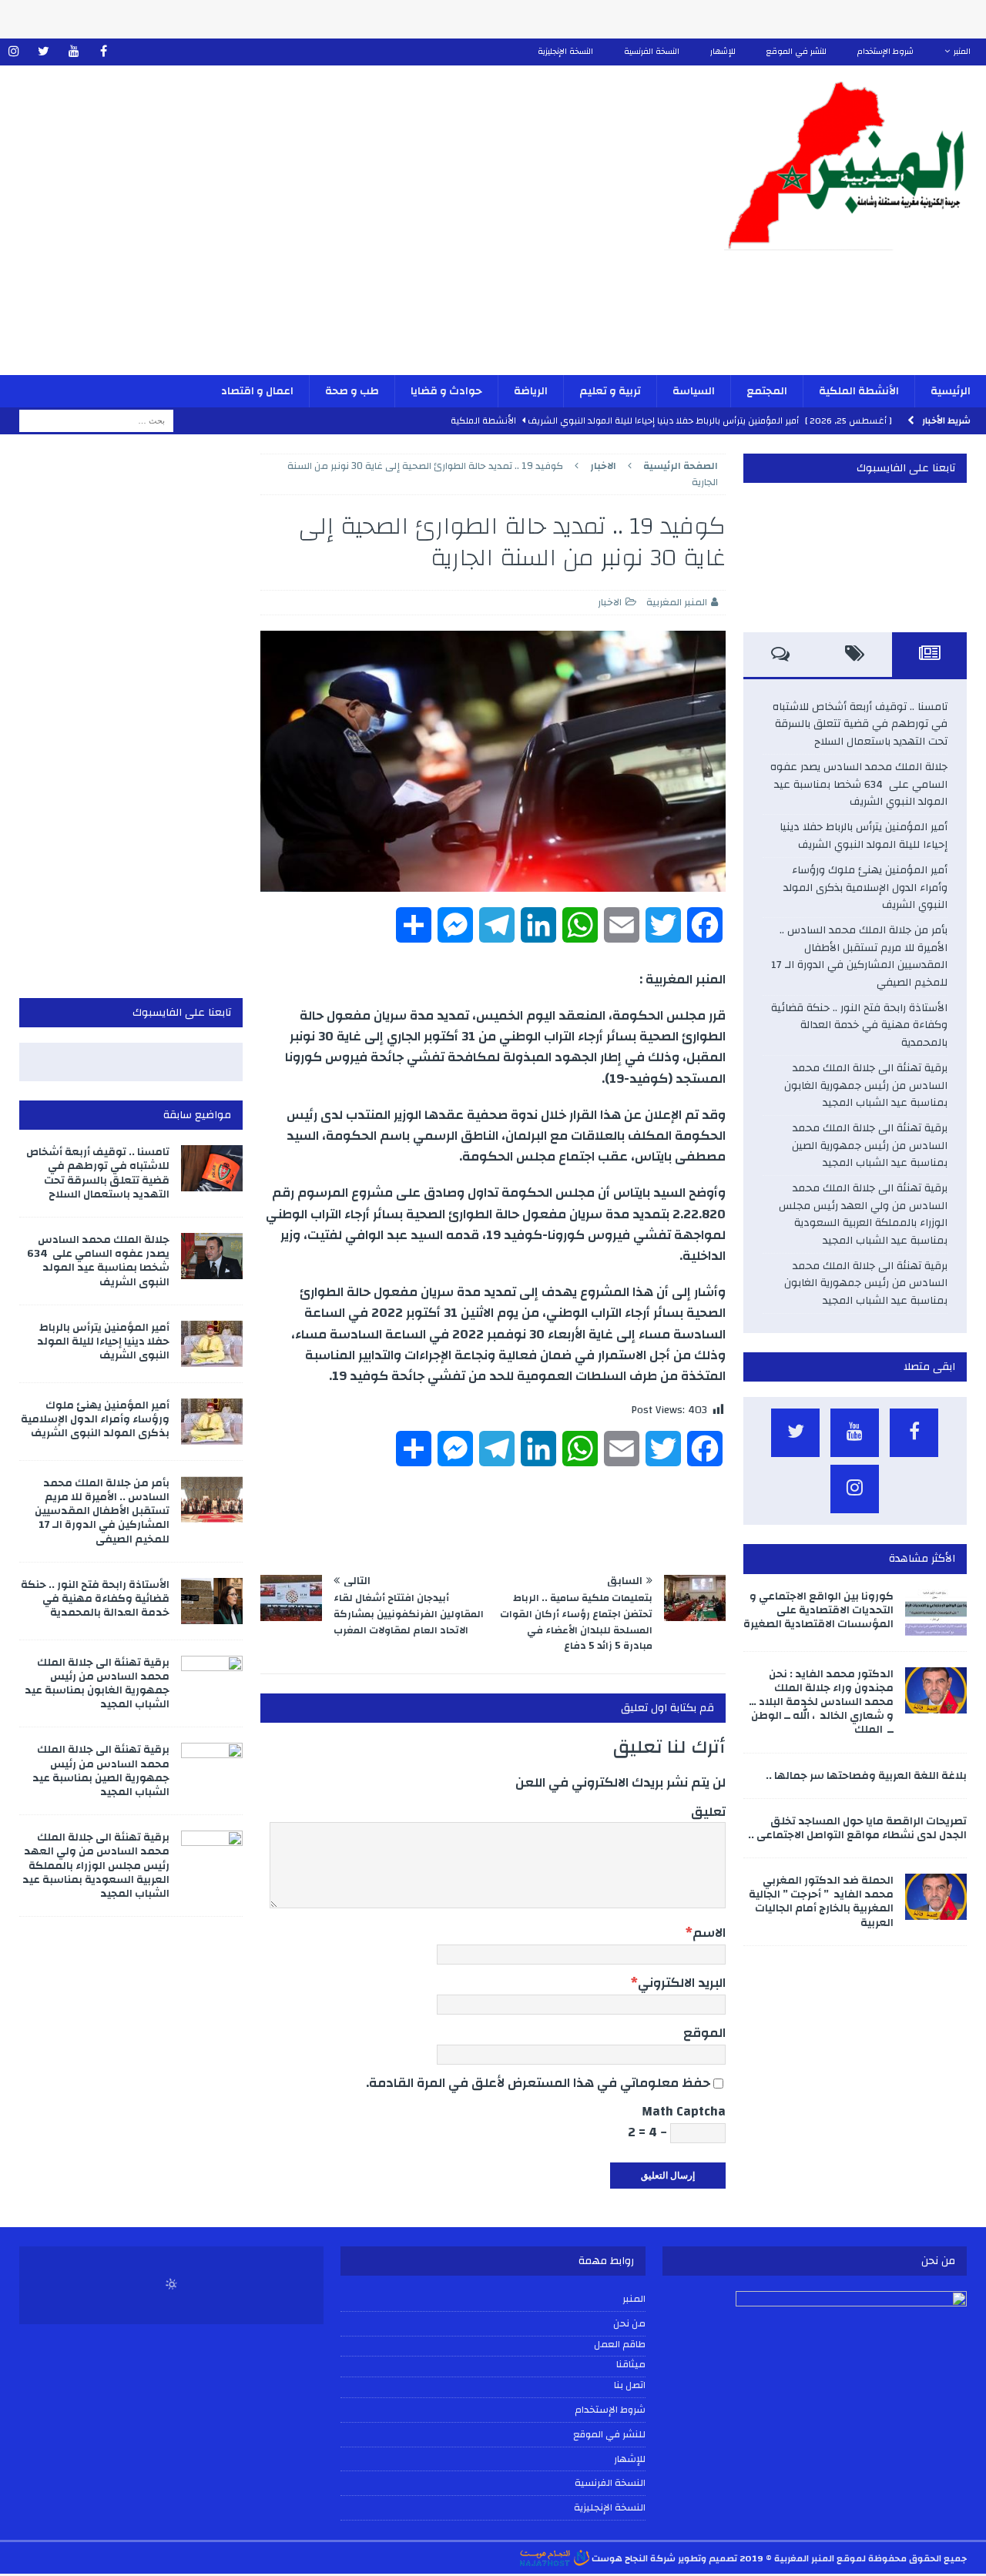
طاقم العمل (619, 2345)
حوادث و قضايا (446, 391)
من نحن (629, 2323)
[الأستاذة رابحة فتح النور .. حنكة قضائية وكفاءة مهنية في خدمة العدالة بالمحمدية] (212, 1601)
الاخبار (610, 602)
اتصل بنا (629, 2386)
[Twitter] (44, 52)
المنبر (962, 52)
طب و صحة (352, 391)
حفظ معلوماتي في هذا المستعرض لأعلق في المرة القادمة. (538, 2083)
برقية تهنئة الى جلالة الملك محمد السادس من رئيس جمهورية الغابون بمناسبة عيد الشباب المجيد (866, 1085)
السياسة (694, 391)
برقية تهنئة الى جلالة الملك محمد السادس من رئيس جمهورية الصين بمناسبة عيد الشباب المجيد (870, 1146)
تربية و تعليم (610, 391)
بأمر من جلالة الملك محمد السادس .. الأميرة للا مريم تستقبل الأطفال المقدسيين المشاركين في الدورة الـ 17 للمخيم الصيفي (859, 956)
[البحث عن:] (96, 420)
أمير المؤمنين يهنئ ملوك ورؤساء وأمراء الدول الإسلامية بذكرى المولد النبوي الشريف (865, 888)
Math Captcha (684, 2111)
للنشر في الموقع (797, 52)
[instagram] (13, 52)
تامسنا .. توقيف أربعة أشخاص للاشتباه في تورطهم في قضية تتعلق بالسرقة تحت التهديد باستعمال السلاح (860, 724)
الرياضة (531, 391)
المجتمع (767, 391)
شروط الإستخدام (885, 52)
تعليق (708, 1812)
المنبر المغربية (677, 602)
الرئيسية (951, 391)
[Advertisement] (332, 230)
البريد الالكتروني (682, 1983)
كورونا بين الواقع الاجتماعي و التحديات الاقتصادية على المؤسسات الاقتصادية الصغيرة (818, 1610)
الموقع (704, 2033)
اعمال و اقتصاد (257, 391)
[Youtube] (74, 52)
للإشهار (723, 52)
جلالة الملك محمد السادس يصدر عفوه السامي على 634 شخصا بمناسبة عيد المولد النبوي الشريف (859, 784)
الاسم (709, 1933)
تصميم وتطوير (708, 2558)
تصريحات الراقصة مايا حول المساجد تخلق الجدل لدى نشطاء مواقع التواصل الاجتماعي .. (857, 1828)
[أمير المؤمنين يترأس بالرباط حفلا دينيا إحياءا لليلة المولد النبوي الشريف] (212, 1344)
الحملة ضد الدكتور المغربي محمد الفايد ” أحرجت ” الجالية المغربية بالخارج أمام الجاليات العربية (821, 1902)
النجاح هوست (619, 2558)
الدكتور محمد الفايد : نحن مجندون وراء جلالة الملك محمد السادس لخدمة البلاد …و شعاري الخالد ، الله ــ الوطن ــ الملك (821, 1702)
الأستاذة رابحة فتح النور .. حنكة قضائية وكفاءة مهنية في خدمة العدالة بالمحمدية (859, 1025)
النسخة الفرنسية (652, 52)
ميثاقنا (631, 2365)
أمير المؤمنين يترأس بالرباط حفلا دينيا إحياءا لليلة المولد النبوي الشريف (864, 836)
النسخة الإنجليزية (565, 52)
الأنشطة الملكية (859, 391)
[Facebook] (104, 52)
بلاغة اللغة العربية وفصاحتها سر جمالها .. (866, 1776)
